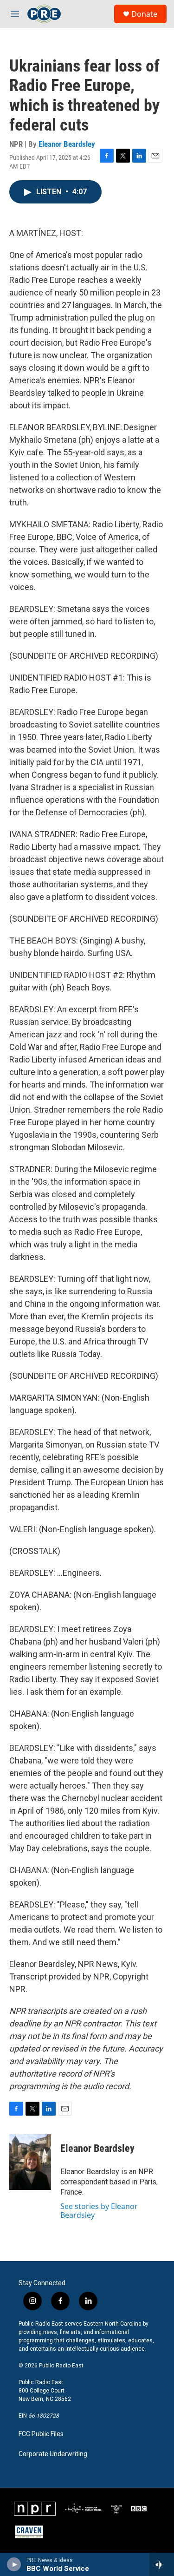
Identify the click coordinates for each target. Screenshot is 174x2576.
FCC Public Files (41, 2434)
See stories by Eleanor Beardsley (99, 2210)
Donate (144, 14)
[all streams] (162, 2564)
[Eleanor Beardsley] (30, 2162)
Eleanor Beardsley (67, 144)
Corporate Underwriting (53, 2454)
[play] (14, 2564)
